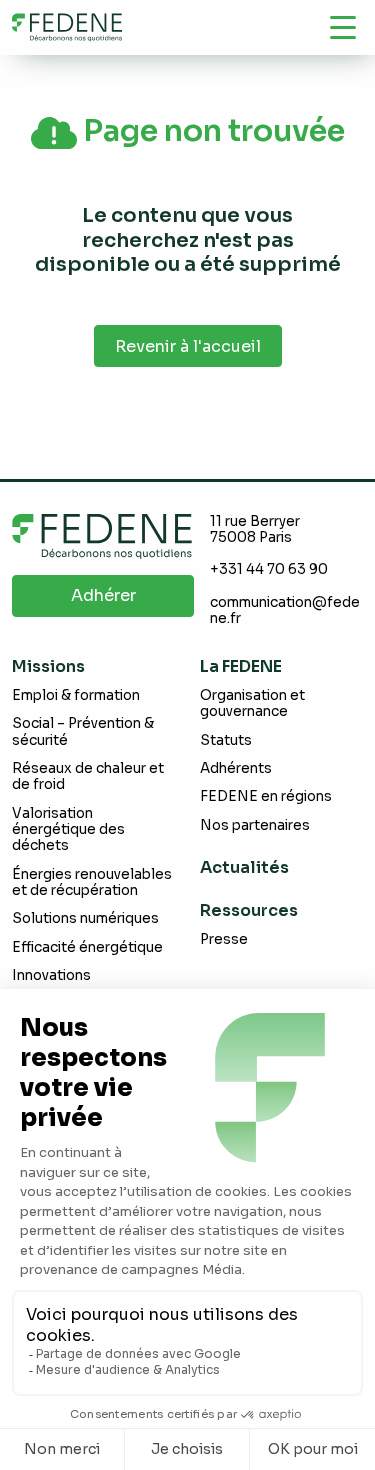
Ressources (249, 910)
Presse (224, 939)
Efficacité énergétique (87, 947)
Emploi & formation (76, 695)
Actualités (244, 867)
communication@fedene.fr (285, 610)
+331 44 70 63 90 (269, 569)
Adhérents (236, 768)
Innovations (51, 975)
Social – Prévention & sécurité (83, 731)
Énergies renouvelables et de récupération (92, 882)
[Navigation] (343, 27)
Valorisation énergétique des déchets (68, 830)
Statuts (226, 740)
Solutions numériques (85, 918)
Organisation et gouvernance (252, 703)
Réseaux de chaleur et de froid (88, 776)
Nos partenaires (255, 825)
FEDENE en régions (266, 796)
